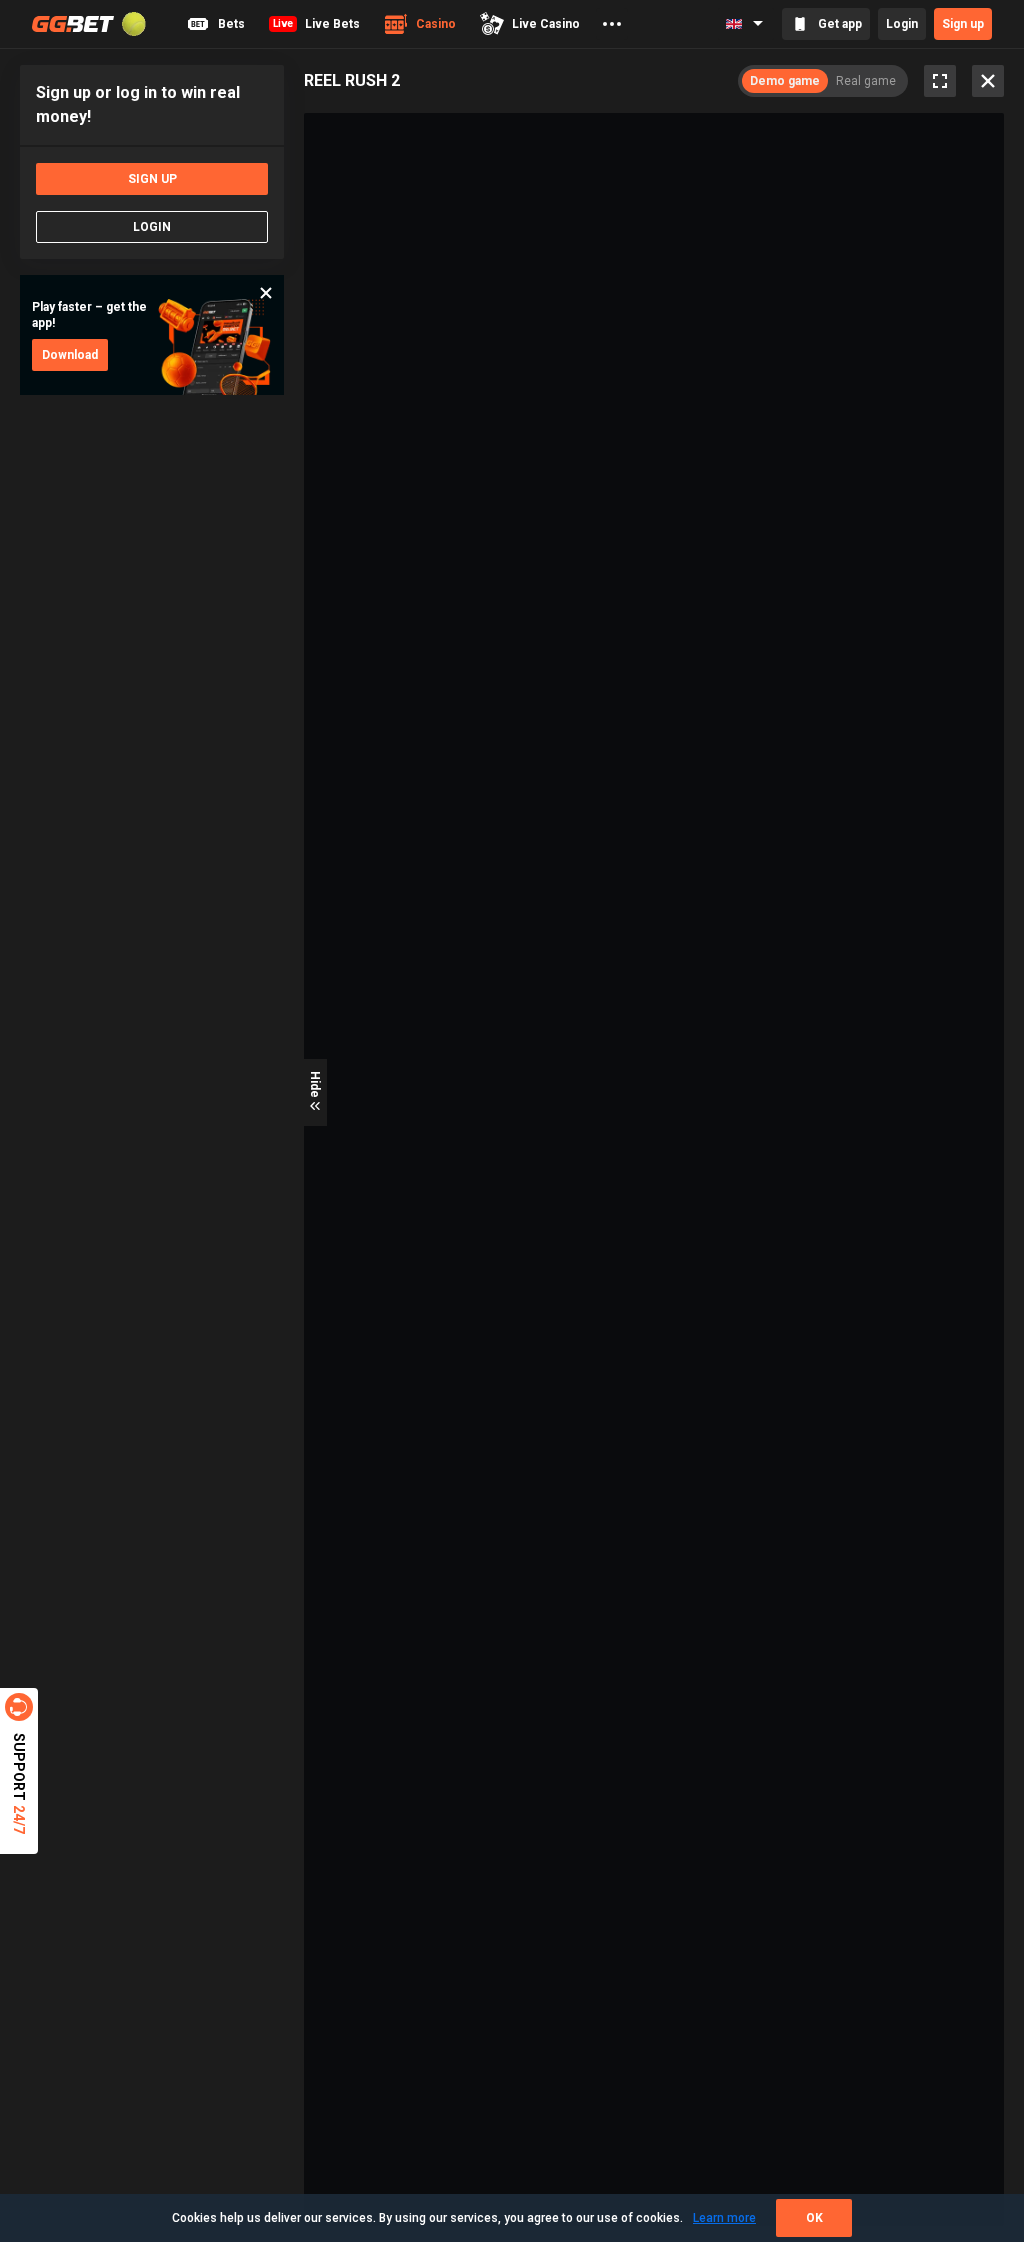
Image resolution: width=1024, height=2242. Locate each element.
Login (902, 24)
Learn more (724, 2218)
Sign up (963, 24)
